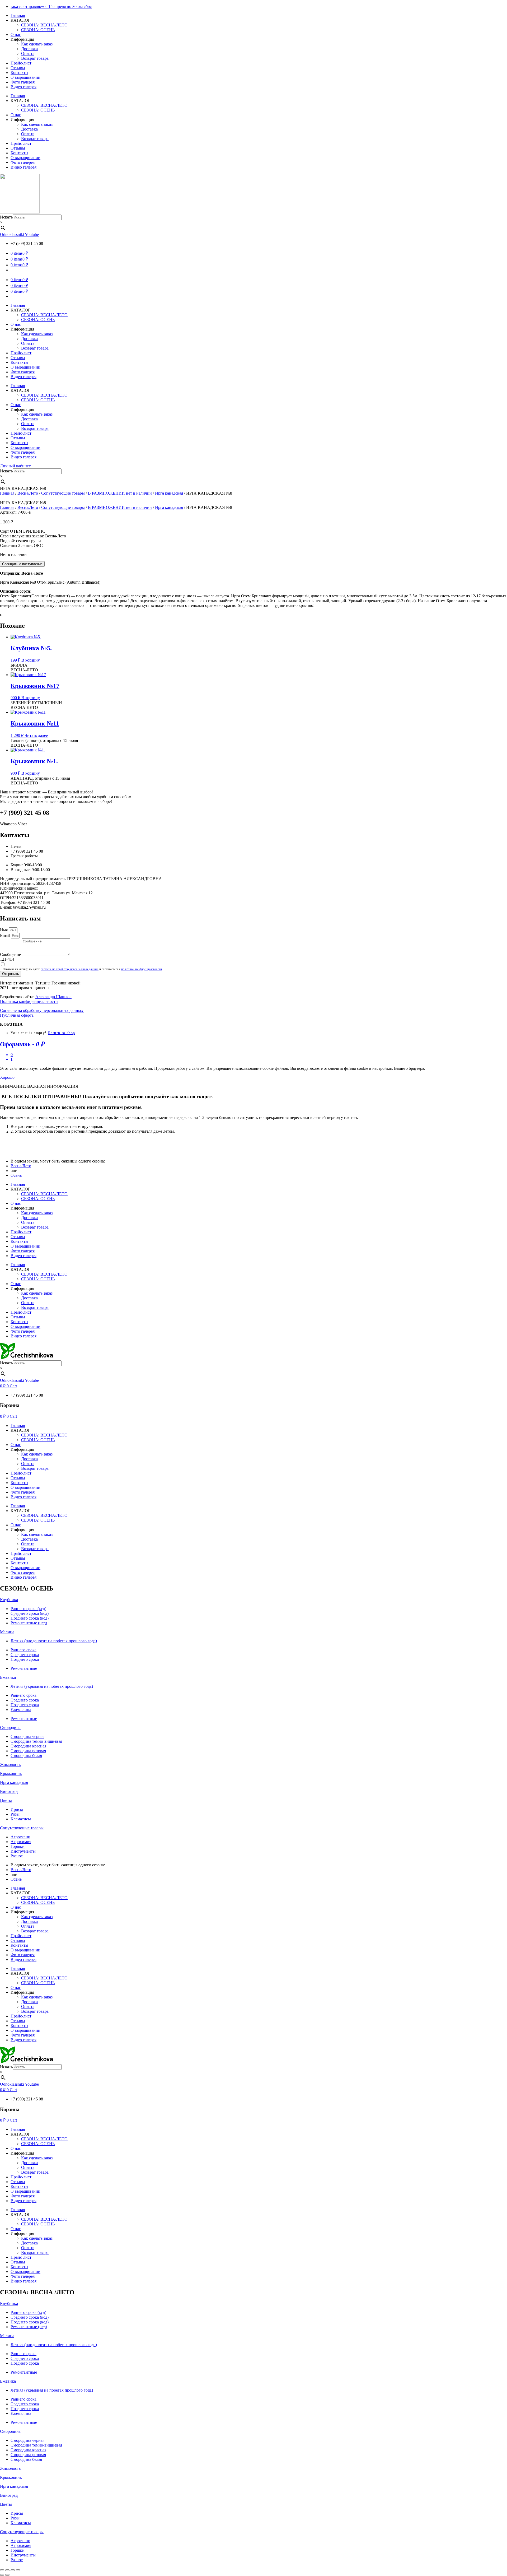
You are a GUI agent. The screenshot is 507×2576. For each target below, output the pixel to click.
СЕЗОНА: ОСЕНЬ (38, 30)
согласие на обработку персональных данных (70, 969)
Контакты (19, 73)
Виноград (9, 1791)
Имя (4, 930)
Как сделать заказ (37, 44)
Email (5, 935)
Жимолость (10, 1764)
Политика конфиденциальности (29, 1001)
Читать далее (36, 735)
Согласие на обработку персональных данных (42, 1010)
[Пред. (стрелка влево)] (2, 2575)
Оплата (28, 54)
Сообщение (11, 954)
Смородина (10, 1728)
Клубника (9, 1600)
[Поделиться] (13, 2570)
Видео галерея (24, 87)
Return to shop (62, 1033)
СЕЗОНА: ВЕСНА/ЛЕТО (44, 25)
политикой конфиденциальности (142, 969)
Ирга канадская (169, 493)
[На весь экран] (7, 2570)
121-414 (7, 959)
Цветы (6, 1800)
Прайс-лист (21, 63)
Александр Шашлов (53, 997)
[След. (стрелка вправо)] (7, 2575)
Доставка (29, 49)
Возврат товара (35, 58)
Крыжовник (11, 1773)
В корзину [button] (31, 660)
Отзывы (18, 68)
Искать (6, 217)
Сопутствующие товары (63, 493)
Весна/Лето (28, 493)
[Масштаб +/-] (2, 2570)
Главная (18, 15)
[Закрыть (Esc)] (18, 2570)
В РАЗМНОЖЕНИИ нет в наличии (120, 493)
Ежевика (8, 1677)
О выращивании (25, 77)
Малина (7, 1632)
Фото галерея (23, 82)
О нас (16, 34)
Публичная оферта (17, 1015)
